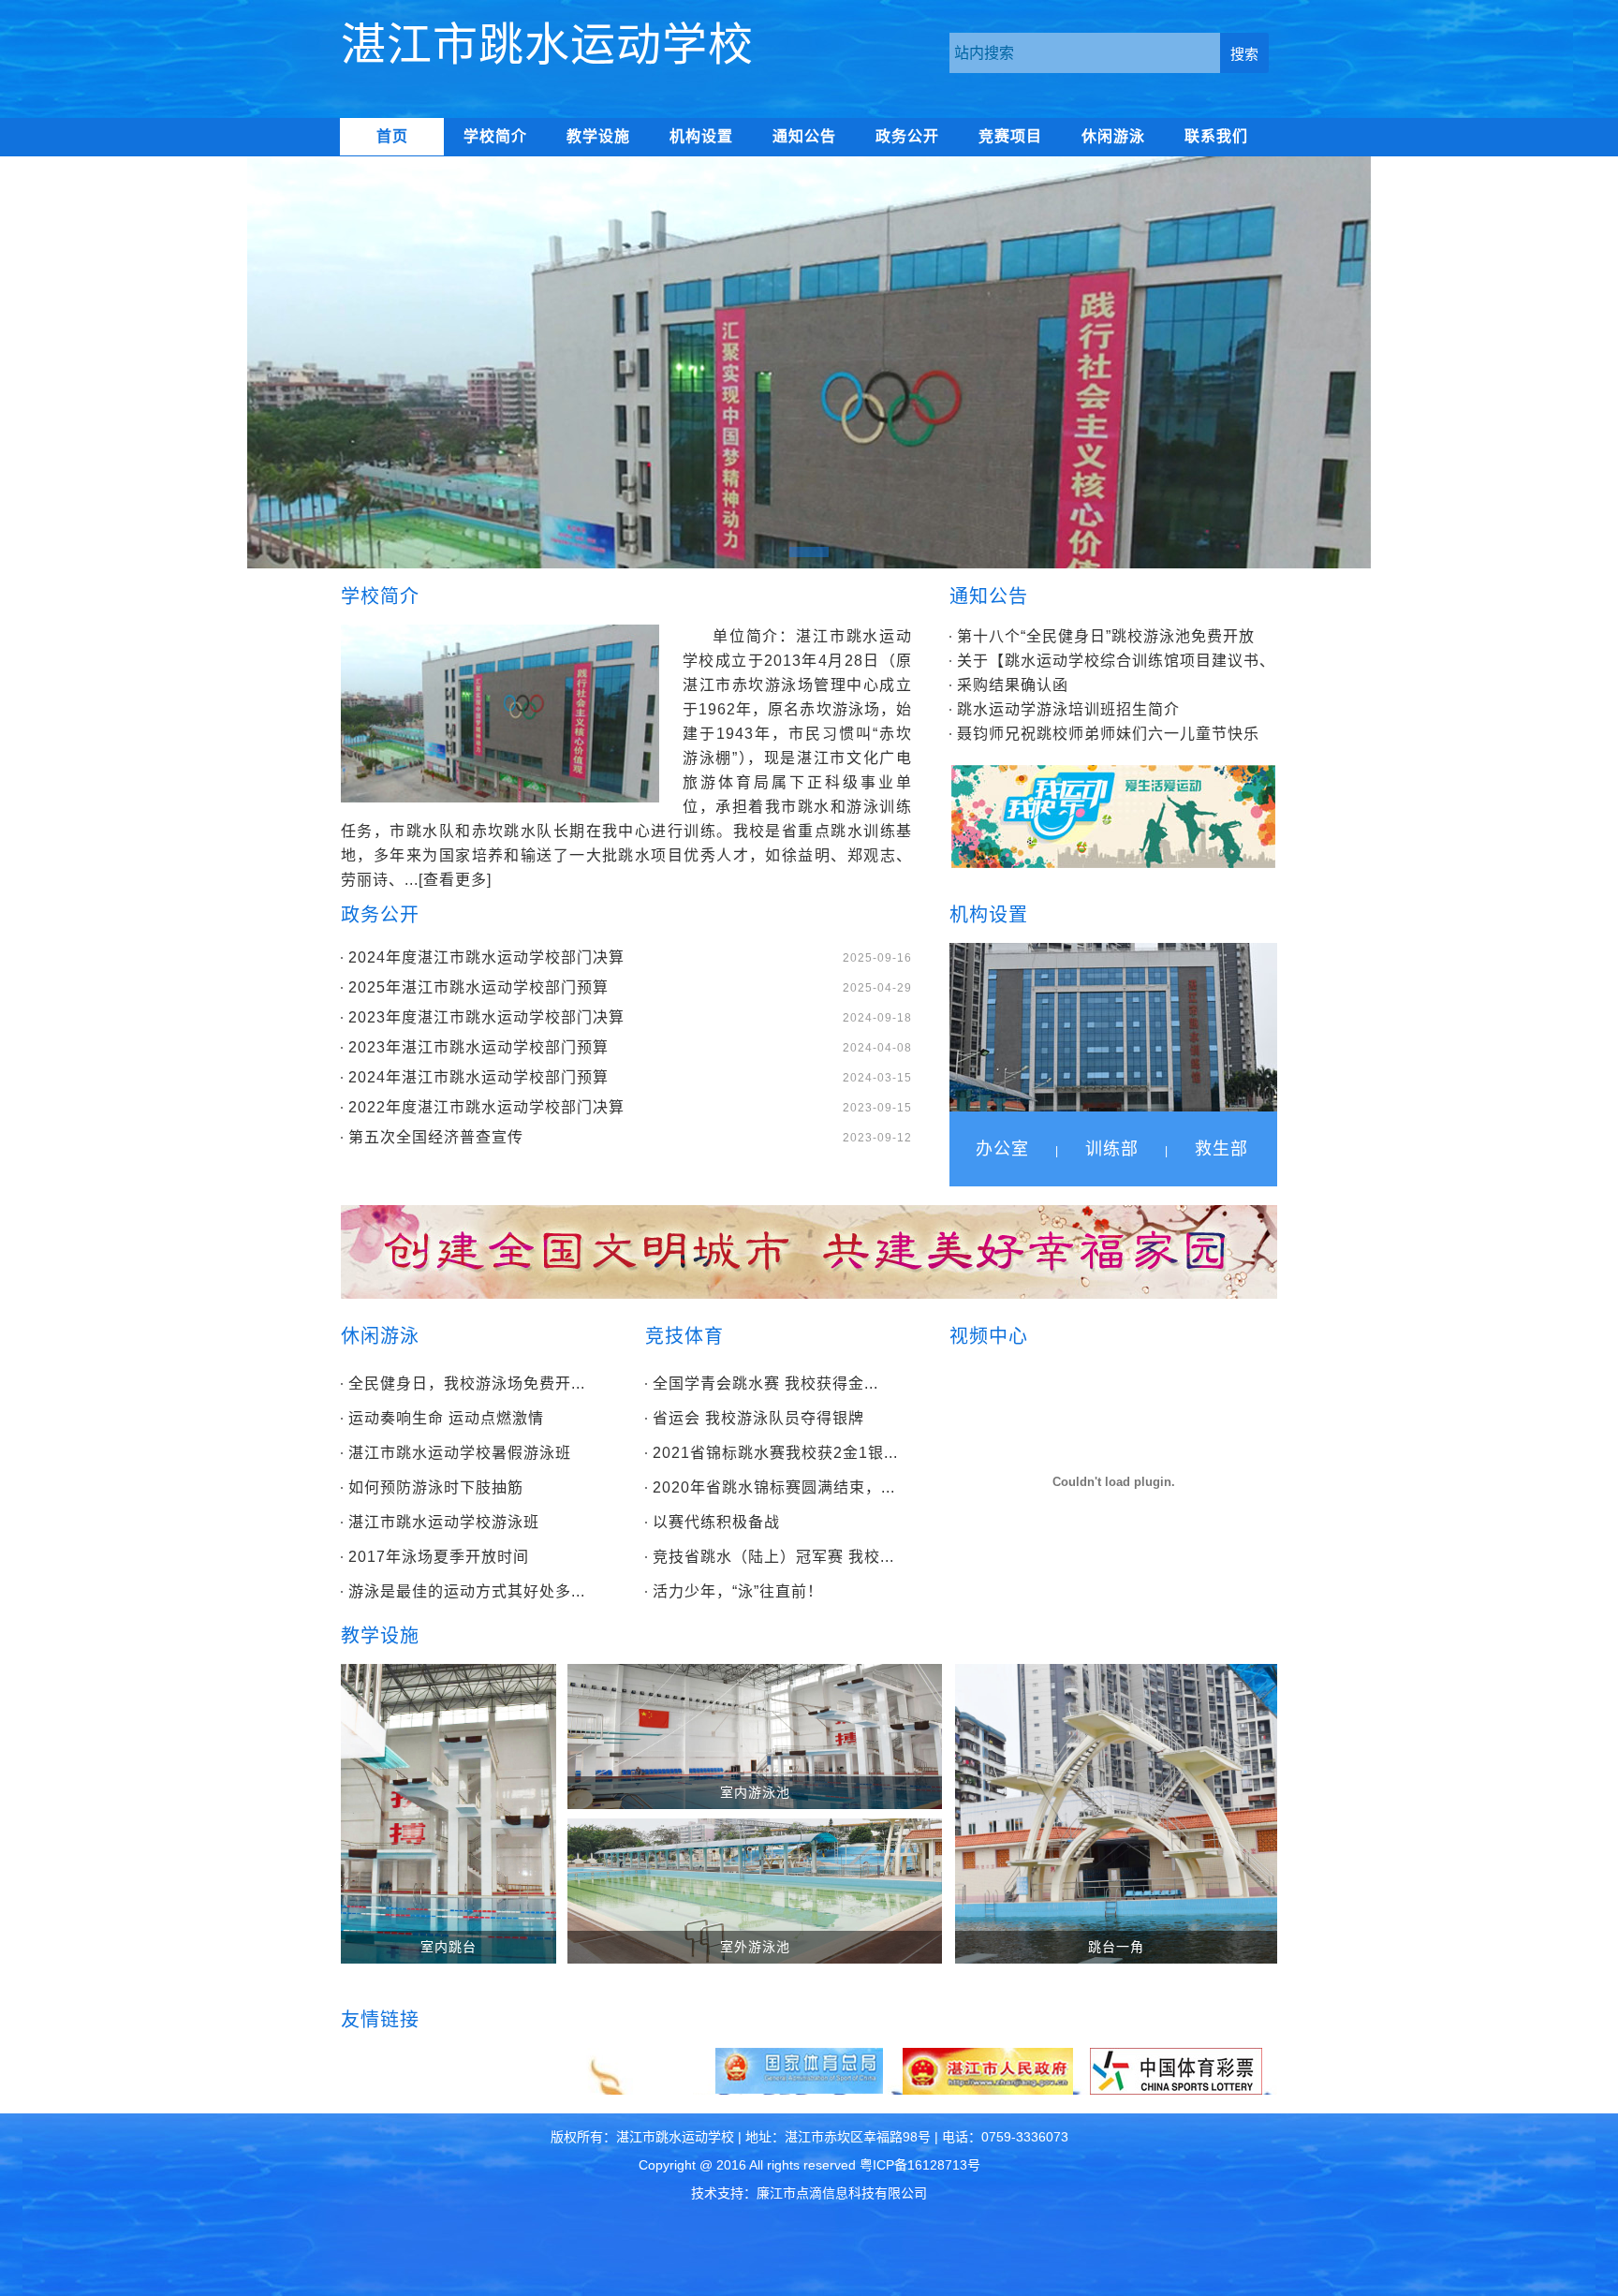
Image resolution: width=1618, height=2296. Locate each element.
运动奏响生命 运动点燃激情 (446, 1418)
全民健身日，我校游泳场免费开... (467, 1383)
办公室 (1002, 1149)
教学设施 (598, 136)
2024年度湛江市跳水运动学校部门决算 (486, 957)
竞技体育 (684, 1336)
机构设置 (701, 136)
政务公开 (907, 136)
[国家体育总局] (799, 2089)
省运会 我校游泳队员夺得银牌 (758, 1418)
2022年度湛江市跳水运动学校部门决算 (486, 1107)
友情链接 (380, 2020)
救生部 (1221, 1149)
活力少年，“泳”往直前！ (738, 1591)
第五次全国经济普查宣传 (436, 1137)
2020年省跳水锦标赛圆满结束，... (774, 1487)
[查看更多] (455, 880)
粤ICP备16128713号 (920, 2165)
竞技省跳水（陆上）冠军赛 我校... (773, 1557)
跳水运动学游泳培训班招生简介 (1068, 709)
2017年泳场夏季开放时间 (439, 1557)
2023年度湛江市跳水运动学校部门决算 (486, 1017)
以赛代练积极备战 (716, 1522)
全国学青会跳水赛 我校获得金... (765, 1383)
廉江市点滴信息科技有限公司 (842, 2193)
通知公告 (804, 136)
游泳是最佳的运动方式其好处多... (467, 1591)
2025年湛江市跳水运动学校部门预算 (478, 987)
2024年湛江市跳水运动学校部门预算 (478, 1077)
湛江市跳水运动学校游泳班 (444, 1522)
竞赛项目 (1010, 136)
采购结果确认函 (1013, 685)
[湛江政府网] (988, 2090)
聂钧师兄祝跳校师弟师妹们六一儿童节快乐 (1108, 734)
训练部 (1112, 1149)
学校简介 (495, 136)
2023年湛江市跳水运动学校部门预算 (478, 1047)
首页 (392, 136)
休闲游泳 (1113, 136)
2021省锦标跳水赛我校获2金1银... (775, 1453)
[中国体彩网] (1176, 2090)
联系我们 (1216, 136)
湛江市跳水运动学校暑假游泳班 (460, 1453)
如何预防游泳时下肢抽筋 (436, 1487)
